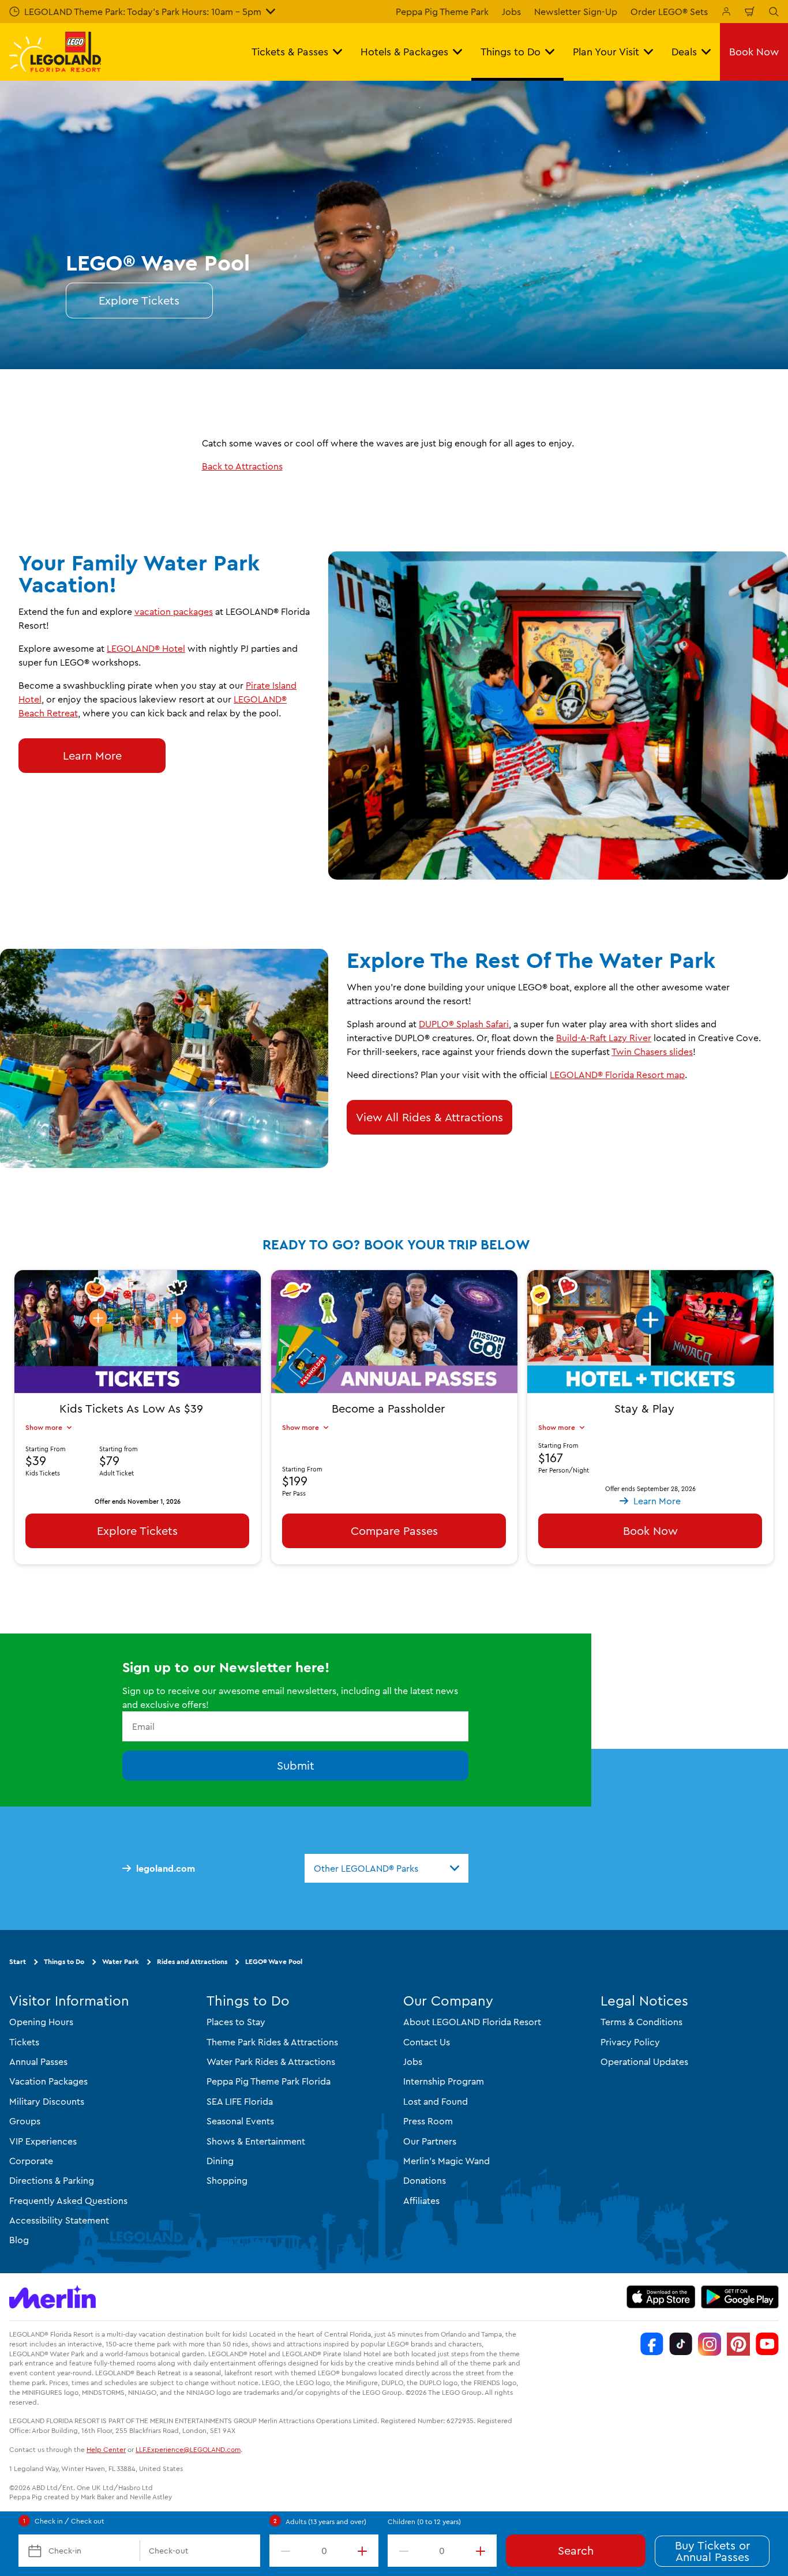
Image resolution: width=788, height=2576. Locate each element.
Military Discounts (47, 2101)
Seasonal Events (240, 2121)
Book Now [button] (754, 52)
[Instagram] (710, 2344)
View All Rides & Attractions (429, 1117)
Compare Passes (394, 1530)
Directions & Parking (52, 2181)
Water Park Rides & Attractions (271, 2061)
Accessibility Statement (59, 2220)
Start (18, 1962)
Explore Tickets (139, 300)
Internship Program (444, 2082)
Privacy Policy (630, 2042)
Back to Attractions (242, 466)
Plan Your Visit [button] (606, 52)
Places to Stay (236, 2022)
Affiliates (421, 2201)
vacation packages (174, 611)
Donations (425, 2181)
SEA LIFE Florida (240, 2101)
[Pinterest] (738, 2344)
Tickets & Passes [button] (290, 52)
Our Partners (430, 2141)
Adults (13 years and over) (326, 2521)
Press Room (428, 2121)
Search (576, 2550)
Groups (25, 2121)
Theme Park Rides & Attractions (272, 2042)
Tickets (24, 2042)
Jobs (511, 12)
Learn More (92, 755)
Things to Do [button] (511, 52)
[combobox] (387, 1868)
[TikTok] (681, 2344)
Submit (296, 1766)
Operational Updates (644, 2061)
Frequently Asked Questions (68, 2201)
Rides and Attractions (192, 1962)
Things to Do (64, 1962)
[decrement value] (283, 2551)
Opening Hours (41, 2022)
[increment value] (365, 2551)
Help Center (106, 2449)
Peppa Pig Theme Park (442, 12)
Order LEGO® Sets (669, 12)
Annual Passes (38, 2061)
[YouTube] (767, 2344)
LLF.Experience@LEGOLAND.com (188, 2449)
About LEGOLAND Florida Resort (472, 2022)
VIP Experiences (43, 2141)
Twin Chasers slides (652, 1052)
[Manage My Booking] (726, 12)
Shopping (227, 2181)
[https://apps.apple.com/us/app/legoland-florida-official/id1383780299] (661, 2297)
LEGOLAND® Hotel (146, 648)
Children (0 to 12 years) (424, 2521)
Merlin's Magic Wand (446, 2161)
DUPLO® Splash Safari (464, 1024)
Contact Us (427, 2042)
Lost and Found (436, 2101)
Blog (19, 2240)
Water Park (121, 1962)
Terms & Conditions (641, 2022)
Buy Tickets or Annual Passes (712, 2551)
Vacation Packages (48, 2082)
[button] (650, 1342)
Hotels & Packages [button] (404, 52)
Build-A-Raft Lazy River (604, 1038)
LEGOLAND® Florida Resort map (617, 1075)
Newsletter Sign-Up (576, 12)
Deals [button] (684, 52)
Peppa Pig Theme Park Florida (269, 2082)
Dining (220, 2161)
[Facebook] (652, 2344)
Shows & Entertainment (256, 2141)
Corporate (31, 2161)
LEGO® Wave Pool (274, 1962)
